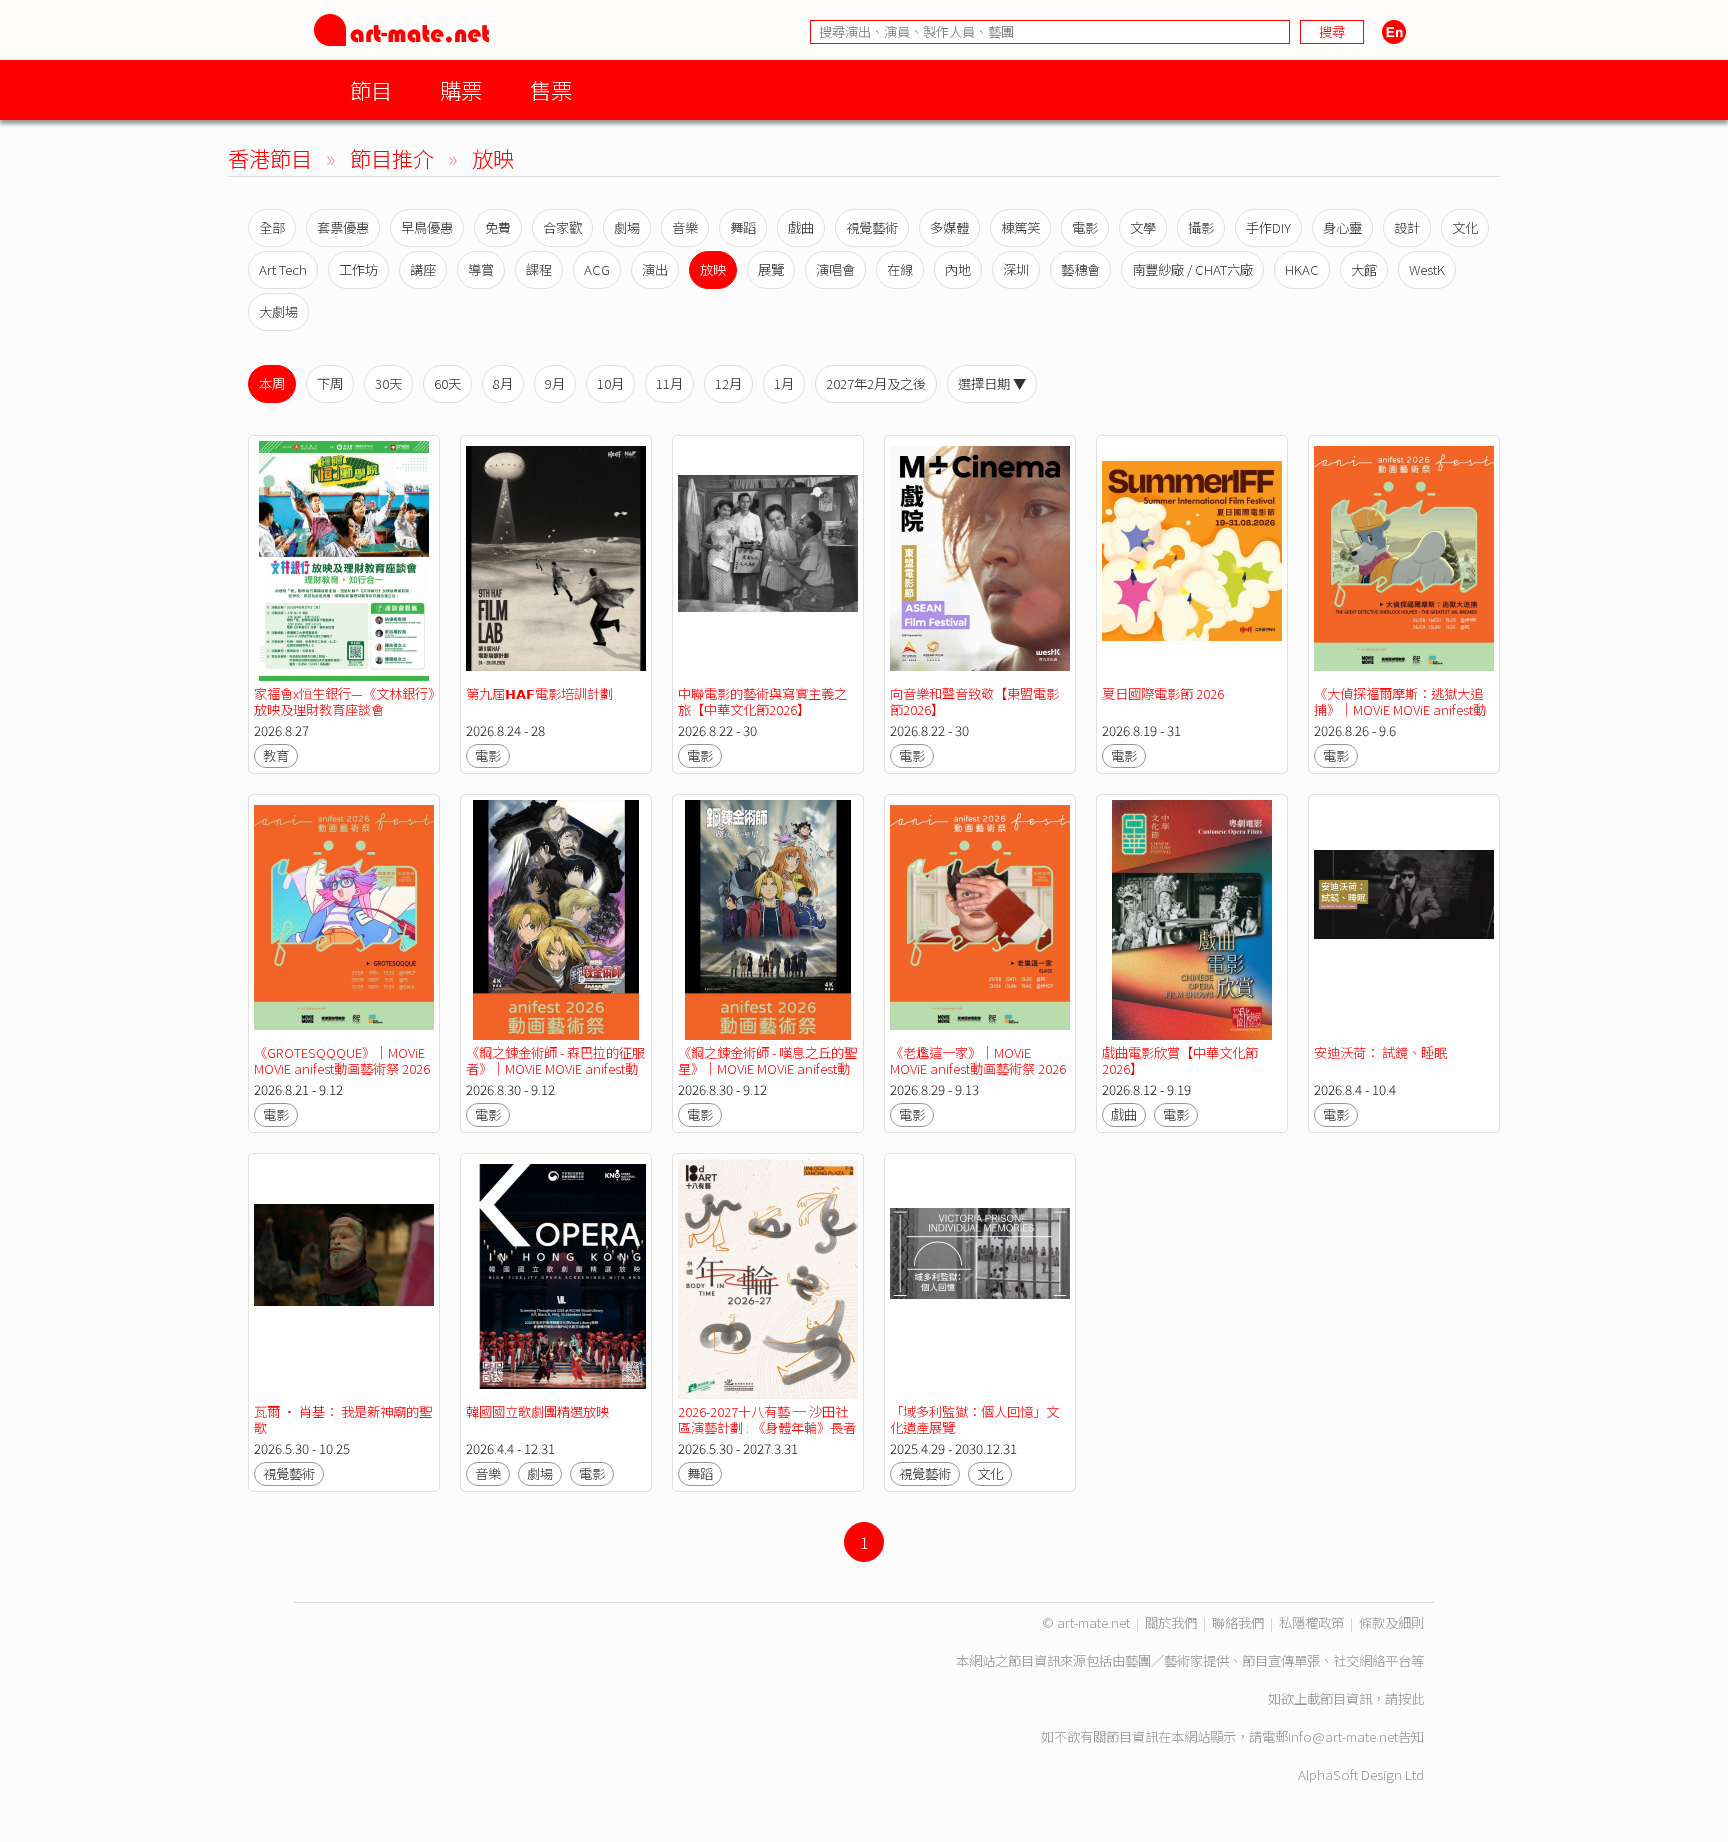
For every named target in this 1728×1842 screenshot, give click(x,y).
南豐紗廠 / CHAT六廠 (1192, 269)
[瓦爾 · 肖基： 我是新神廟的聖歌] (344, 1279)
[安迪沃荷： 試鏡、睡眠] (1404, 920)
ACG (597, 269)
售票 (551, 89)
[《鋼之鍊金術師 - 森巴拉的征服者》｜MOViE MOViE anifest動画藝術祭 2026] (556, 920)
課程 (539, 269)
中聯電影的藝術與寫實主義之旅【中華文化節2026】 (762, 701)
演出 (655, 269)
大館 (1364, 269)
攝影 (1201, 227)
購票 (461, 89)
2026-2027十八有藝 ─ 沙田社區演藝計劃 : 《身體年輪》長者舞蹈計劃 (767, 1427)
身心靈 (1342, 227)
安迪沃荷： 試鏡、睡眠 (1380, 1052)
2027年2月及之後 (876, 383)
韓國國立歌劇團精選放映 (537, 1411)
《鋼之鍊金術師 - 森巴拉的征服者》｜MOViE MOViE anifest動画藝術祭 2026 (555, 1068)
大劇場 (278, 311)
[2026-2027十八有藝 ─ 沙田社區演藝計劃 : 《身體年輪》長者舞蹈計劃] (768, 1279)
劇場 (627, 227)
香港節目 (270, 157)
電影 (1085, 227)
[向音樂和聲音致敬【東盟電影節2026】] (980, 561)
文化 (1465, 227)
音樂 (685, 227)
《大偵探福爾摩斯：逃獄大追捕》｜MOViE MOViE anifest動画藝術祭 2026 (1400, 709)
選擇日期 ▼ (992, 383)
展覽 (771, 269)
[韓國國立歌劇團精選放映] (556, 1279)
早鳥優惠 (427, 227)
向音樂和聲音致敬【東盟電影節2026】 (974, 701)
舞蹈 (743, 227)
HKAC (1302, 269)
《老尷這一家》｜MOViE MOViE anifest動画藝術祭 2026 (978, 1060)
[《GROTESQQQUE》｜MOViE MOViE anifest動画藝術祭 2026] (344, 920)
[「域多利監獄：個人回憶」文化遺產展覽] (980, 1279)
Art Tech (283, 269)
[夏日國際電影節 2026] (1192, 561)
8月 (503, 383)
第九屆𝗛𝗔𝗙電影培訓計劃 (539, 693)
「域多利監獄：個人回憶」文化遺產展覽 (974, 1419)
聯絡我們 (1238, 1622)
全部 (272, 227)
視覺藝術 (872, 227)
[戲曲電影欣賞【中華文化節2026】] (1192, 920)
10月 (610, 383)
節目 (371, 89)
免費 (498, 227)
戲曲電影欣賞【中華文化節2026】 (1180, 1060)
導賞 (481, 269)
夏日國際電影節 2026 (1163, 693)
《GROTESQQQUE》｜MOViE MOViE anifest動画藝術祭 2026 (342, 1060)
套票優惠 (343, 227)
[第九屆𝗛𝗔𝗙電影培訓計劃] (556, 561)
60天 (447, 383)
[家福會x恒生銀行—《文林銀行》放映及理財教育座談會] (344, 561)
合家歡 (562, 227)
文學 (1143, 227)
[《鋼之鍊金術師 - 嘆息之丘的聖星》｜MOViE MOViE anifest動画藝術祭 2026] (768, 920)
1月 (784, 383)
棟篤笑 (1020, 227)
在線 (900, 269)
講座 (423, 269)
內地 (958, 269)
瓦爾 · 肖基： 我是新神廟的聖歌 (343, 1419)
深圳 (1016, 269)
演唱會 (835, 269)
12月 (728, 383)
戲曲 (801, 227)
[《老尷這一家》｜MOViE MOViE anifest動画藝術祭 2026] (980, 920)
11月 (669, 383)
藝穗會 (1080, 269)
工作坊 (358, 269)
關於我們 (1171, 1622)
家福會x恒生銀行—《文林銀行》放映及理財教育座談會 (344, 701)
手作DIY (1268, 227)
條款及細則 (1391, 1622)
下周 (330, 383)
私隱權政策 (1311, 1622)
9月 (555, 383)
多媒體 (949, 227)
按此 (1411, 1698)
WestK (1427, 269)
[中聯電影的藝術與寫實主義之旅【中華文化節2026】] (768, 561)
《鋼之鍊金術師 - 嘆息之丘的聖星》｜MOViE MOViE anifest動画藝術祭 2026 (767, 1068)
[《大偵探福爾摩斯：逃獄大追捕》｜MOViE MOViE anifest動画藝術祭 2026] (1404, 561)
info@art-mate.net (1343, 1736)
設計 (1407, 227)
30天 (388, 383)
